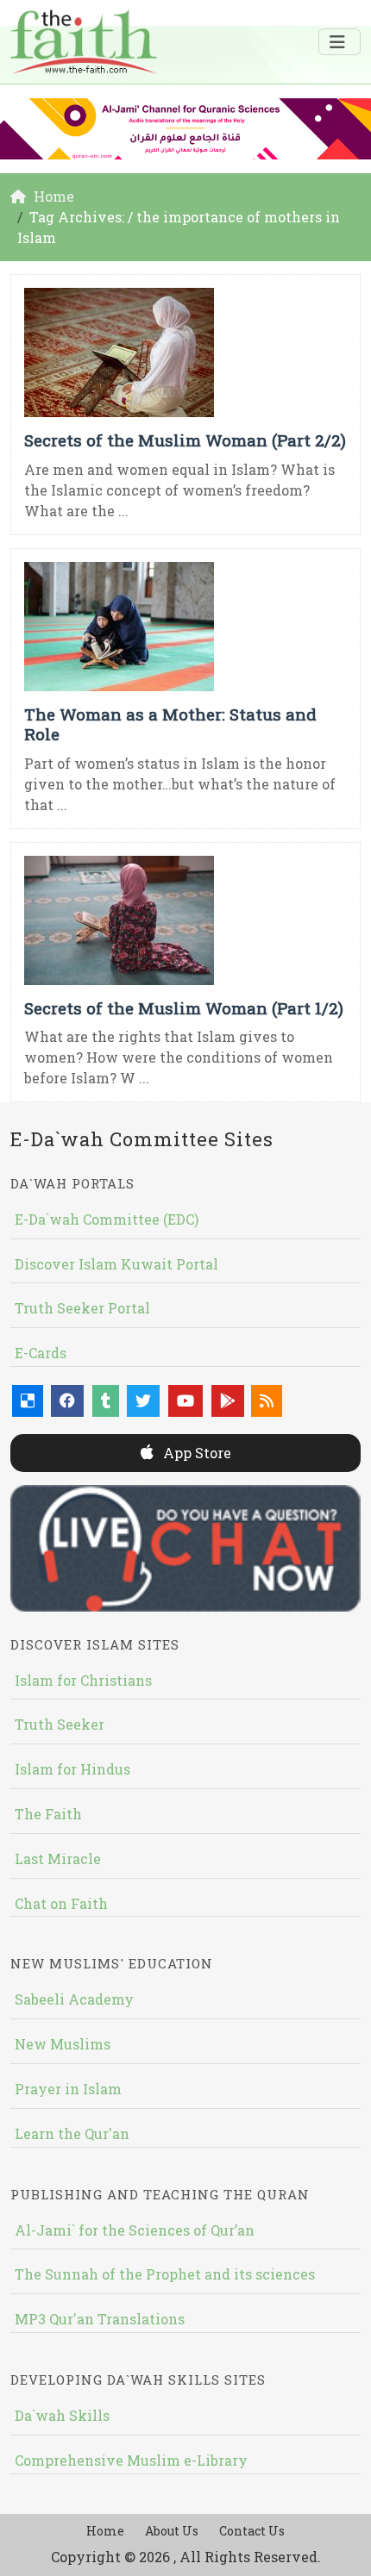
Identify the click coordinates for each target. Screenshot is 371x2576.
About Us (172, 2531)
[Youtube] (185, 1401)
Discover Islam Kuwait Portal (116, 1264)
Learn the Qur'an (72, 2133)
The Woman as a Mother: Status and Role (170, 724)
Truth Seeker (60, 1724)
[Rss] (267, 1401)
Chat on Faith (61, 1903)
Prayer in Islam (68, 2089)
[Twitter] (143, 1401)
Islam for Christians (83, 1680)
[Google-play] (228, 1401)
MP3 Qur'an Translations (100, 2319)
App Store (195, 1453)
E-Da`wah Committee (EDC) (107, 1219)
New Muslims (63, 2044)
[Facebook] (67, 1401)
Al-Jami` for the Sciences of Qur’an (135, 2230)
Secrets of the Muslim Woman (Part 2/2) (185, 440)
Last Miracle (58, 1859)
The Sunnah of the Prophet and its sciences (165, 2274)
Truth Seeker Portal (82, 1308)
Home (105, 2531)
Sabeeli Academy (74, 1999)
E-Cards (41, 1353)
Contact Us (252, 2531)
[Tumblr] (106, 1401)
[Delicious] (28, 1401)
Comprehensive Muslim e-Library (131, 2460)
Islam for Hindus (72, 1769)
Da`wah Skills (62, 2415)
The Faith (48, 1814)
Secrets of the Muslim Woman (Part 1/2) (184, 1008)
